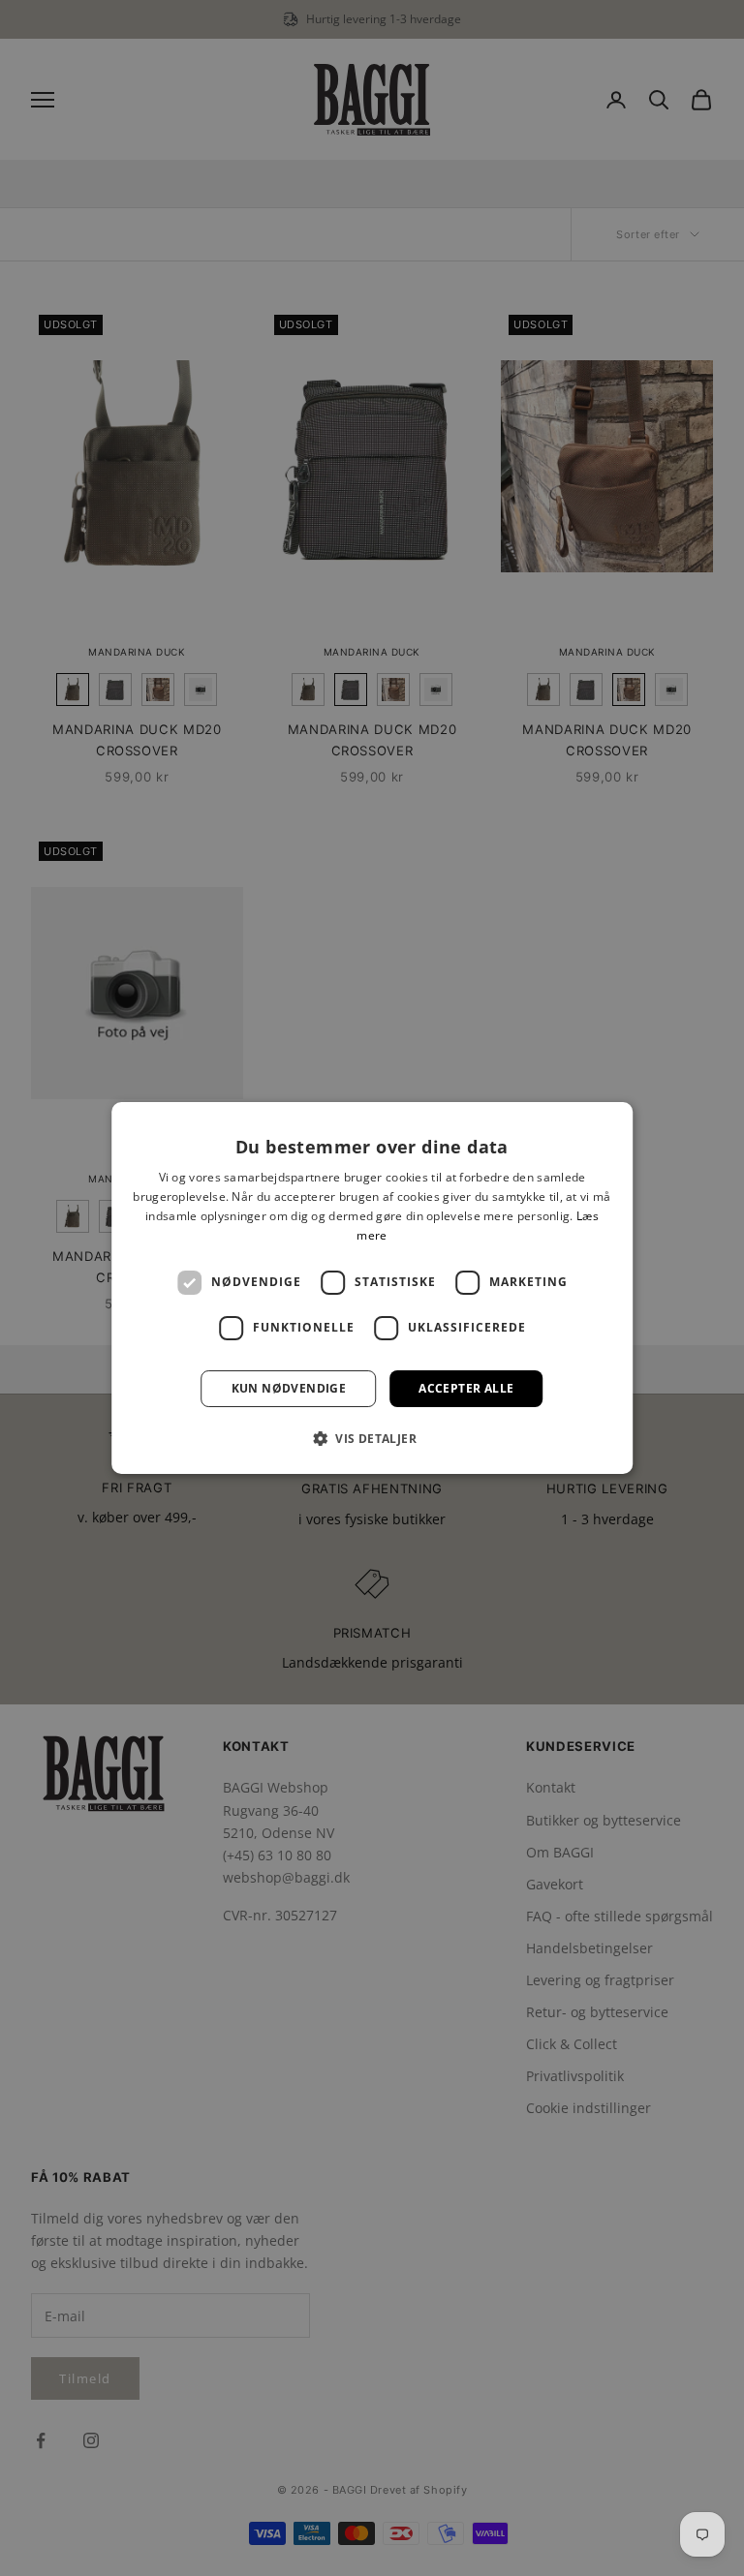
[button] (372, 1438)
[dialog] (372, 1288)
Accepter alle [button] (466, 1388)
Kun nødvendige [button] (289, 1388)
